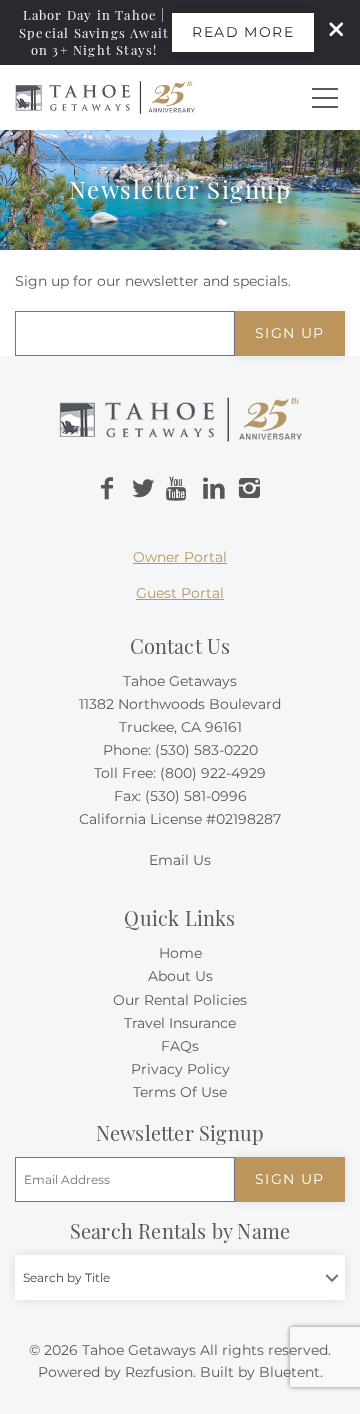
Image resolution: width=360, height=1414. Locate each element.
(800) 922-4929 (213, 773)
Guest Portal (180, 593)
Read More (243, 32)
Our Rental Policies (180, 1000)
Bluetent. (291, 1372)
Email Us (180, 860)
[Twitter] (143, 489)
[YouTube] (178, 489)
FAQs (180, 1046)
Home (180, 953)
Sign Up (290, 333)
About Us (180, 976)
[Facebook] (107, 489)
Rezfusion (159, 1372)
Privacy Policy (180, 1069)
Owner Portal (180, 557)
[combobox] (180, 1277)
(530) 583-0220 (206, 750)
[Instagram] (249, 489)
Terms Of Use (180, 1092)
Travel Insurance (180, 1023)
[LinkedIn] (214, 489)
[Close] (329, 32)
